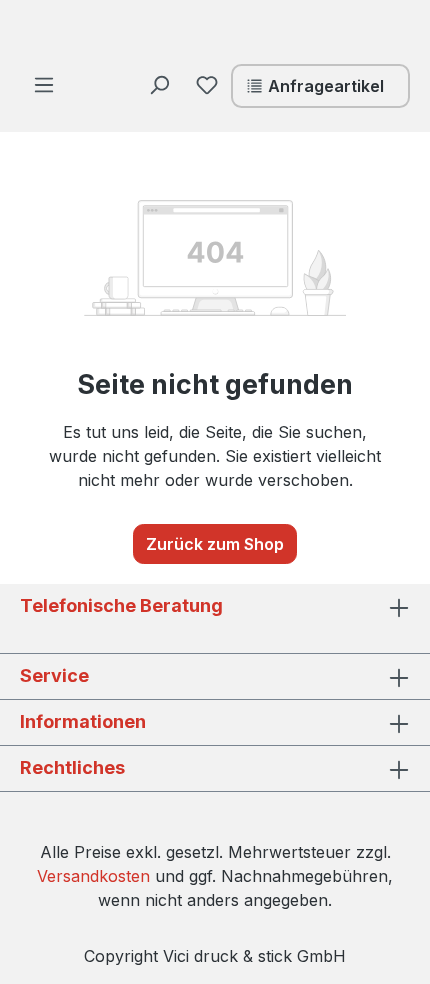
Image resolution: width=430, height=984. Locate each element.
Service (54, 675)
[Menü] (44, 84)
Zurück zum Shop (215, 544)
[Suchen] (159, 84)
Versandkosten (93, 876)
